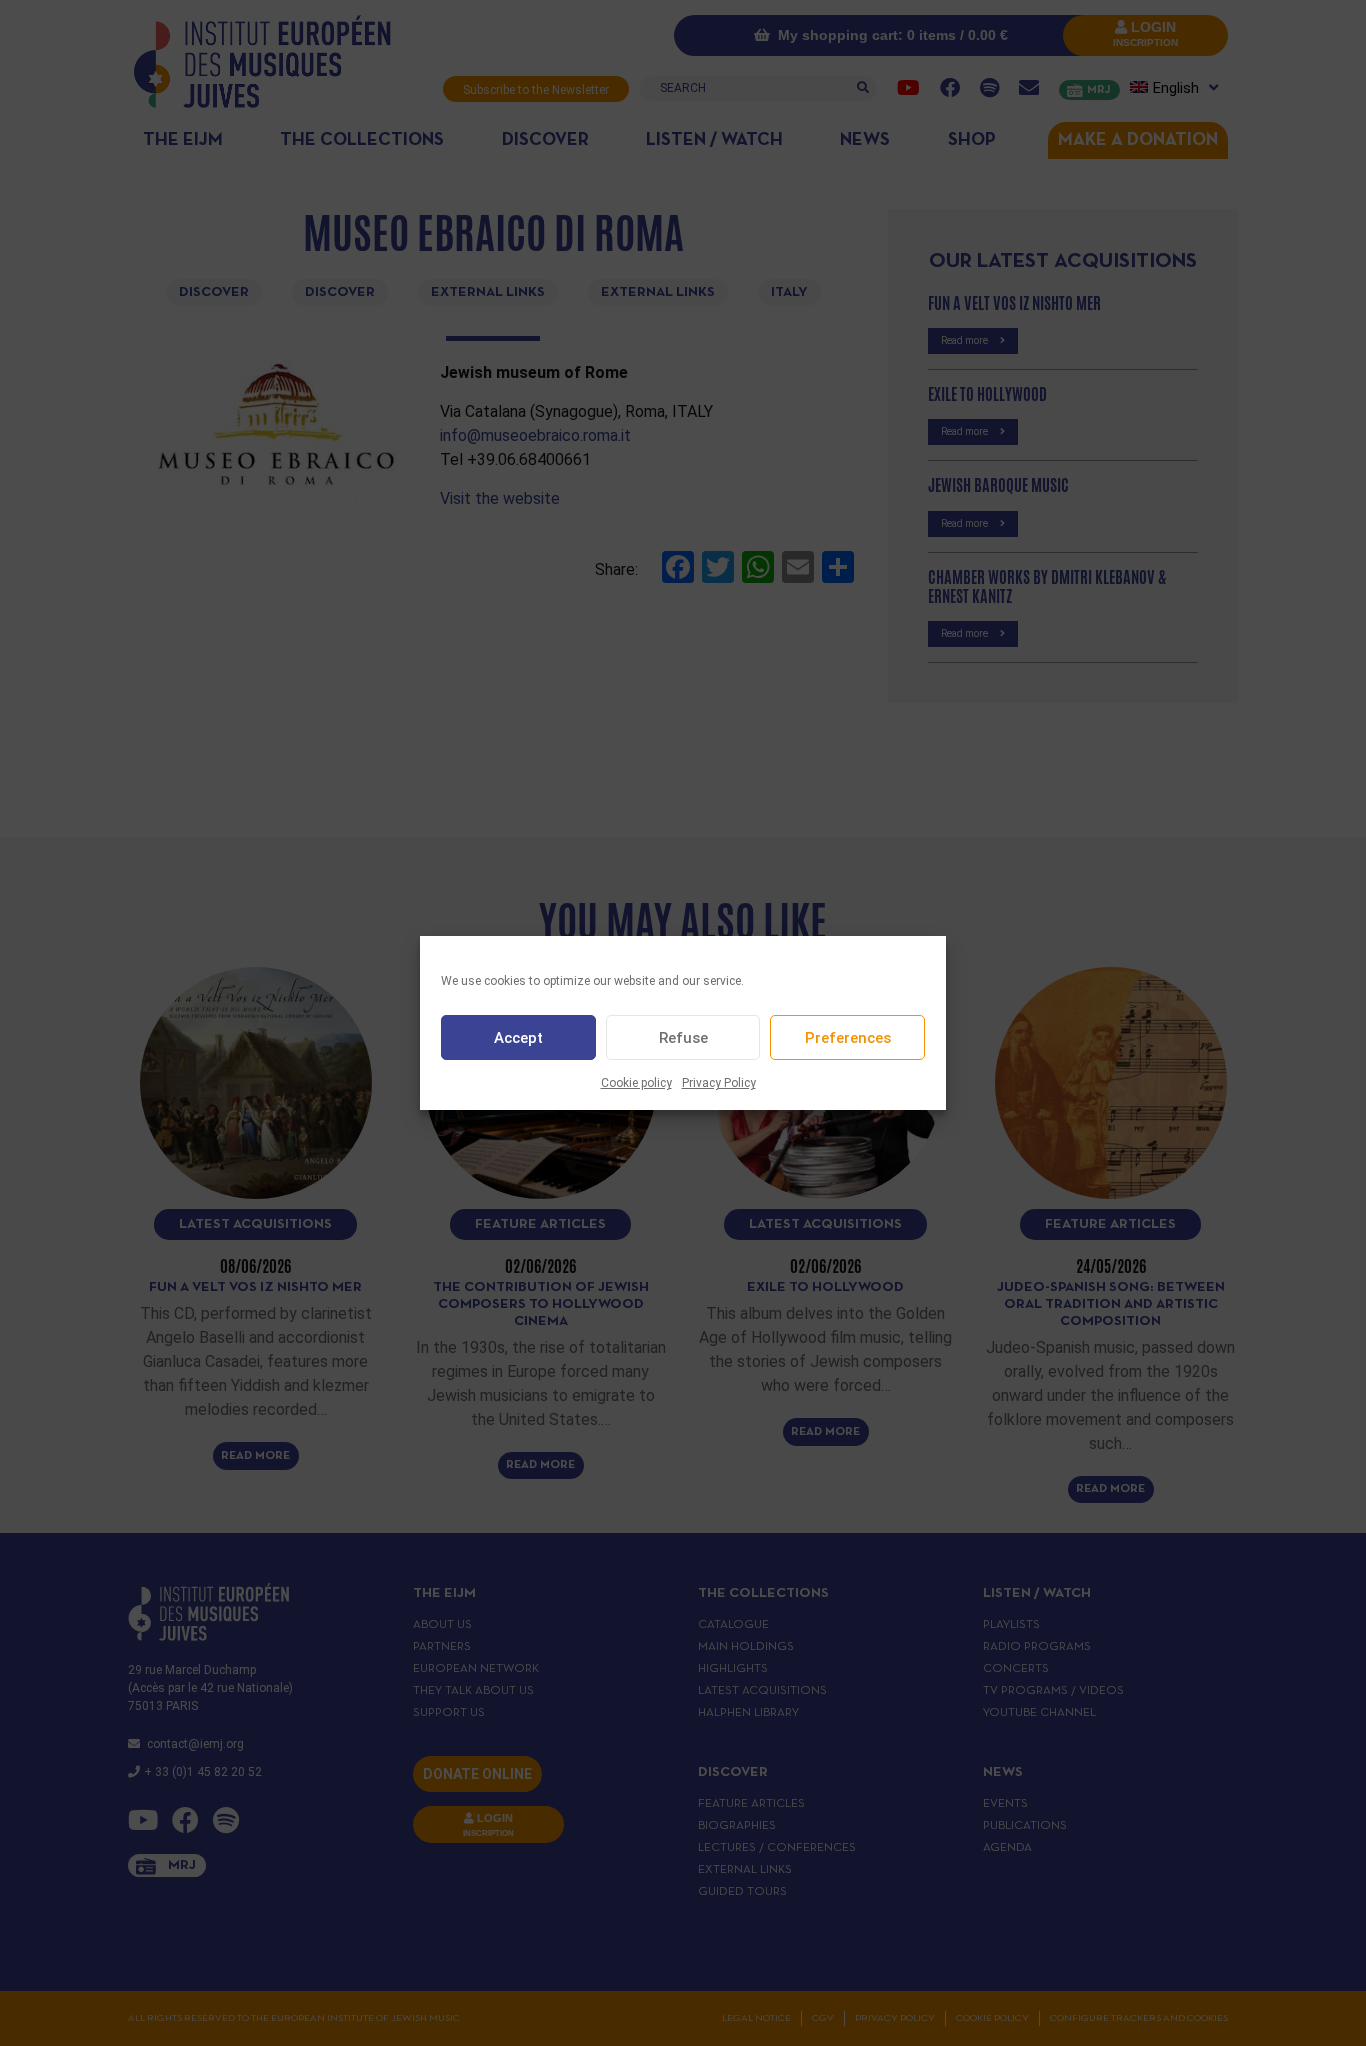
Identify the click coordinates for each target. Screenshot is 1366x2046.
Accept (518, 1038)
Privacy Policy (719, 1083)
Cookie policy (636, 1083)
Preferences (848, 1038)
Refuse (683, 1038)
